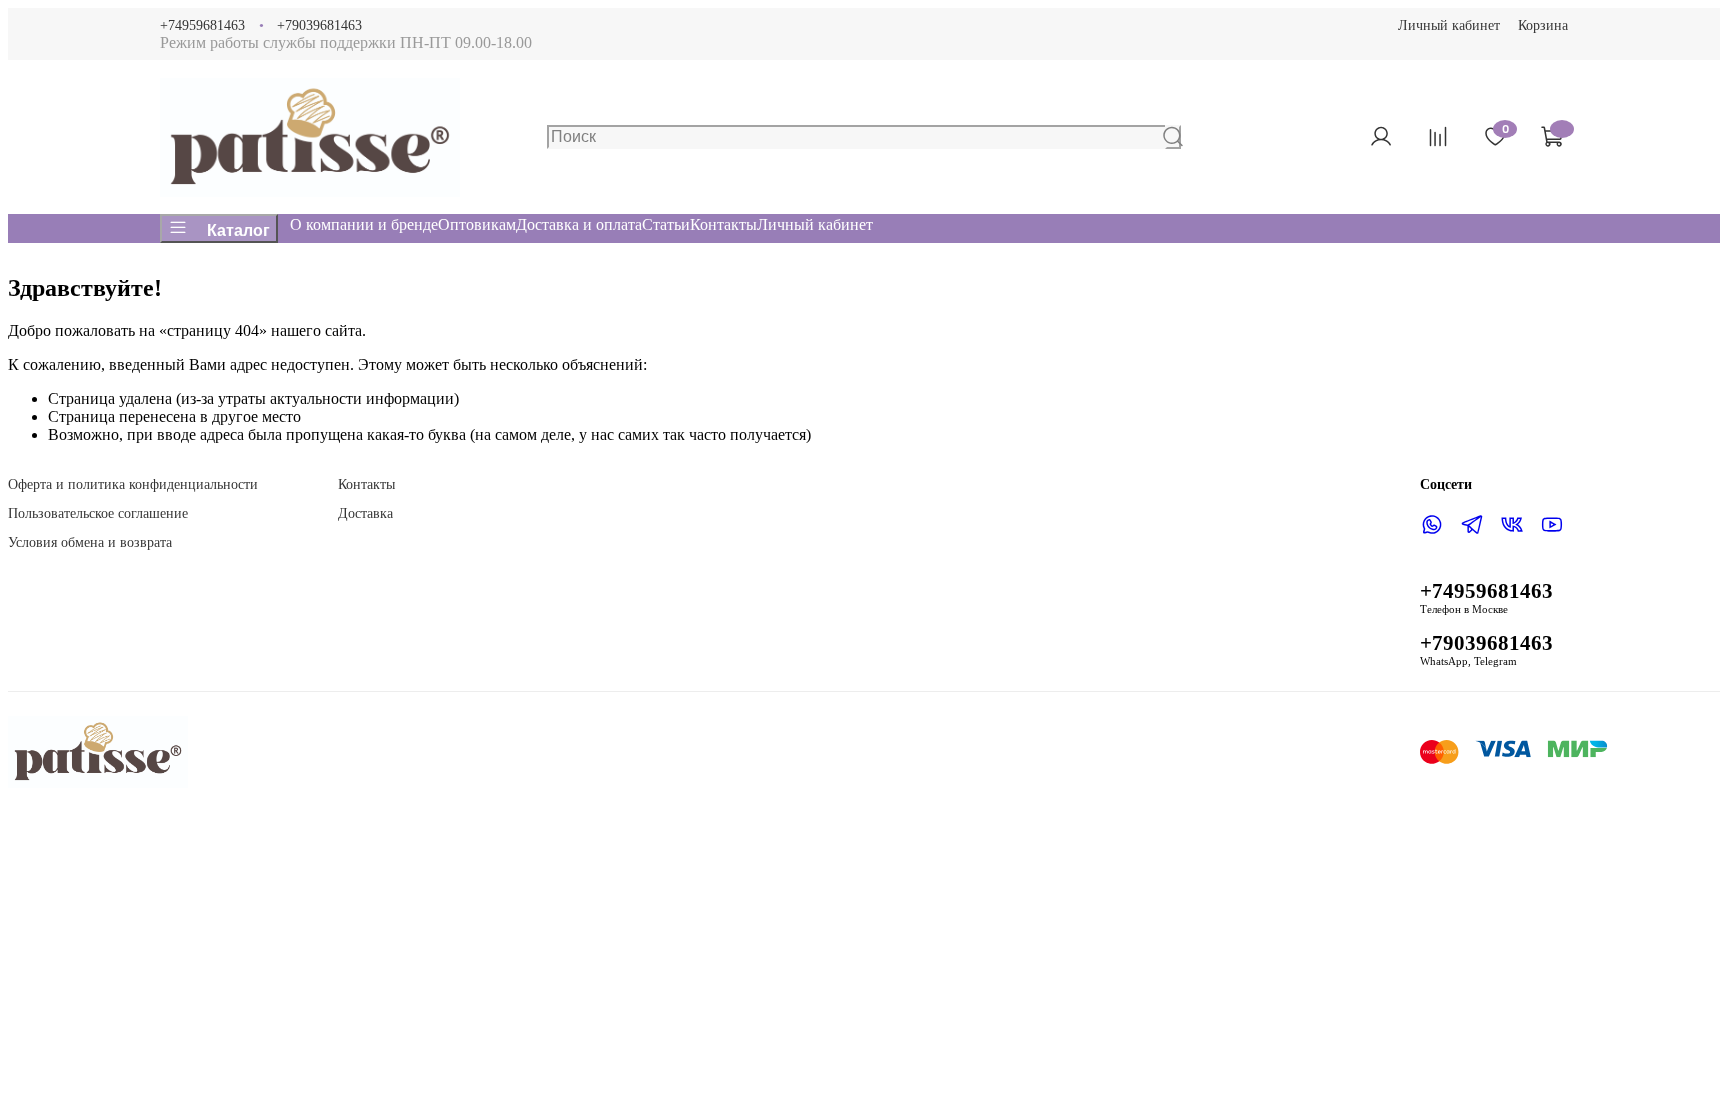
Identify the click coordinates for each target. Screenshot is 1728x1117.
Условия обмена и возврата (90, 542)
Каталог (238, 230)
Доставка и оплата (579, 224)
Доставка (365, 513)
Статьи (666, 224)
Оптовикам (477, 224)
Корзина (1543, 25)
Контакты (723, 224)
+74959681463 (202, 25)
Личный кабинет (1449, 25)
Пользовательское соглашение (98, 513)
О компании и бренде (364, 224)
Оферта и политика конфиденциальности (133, 484)
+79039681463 (319, 25)
